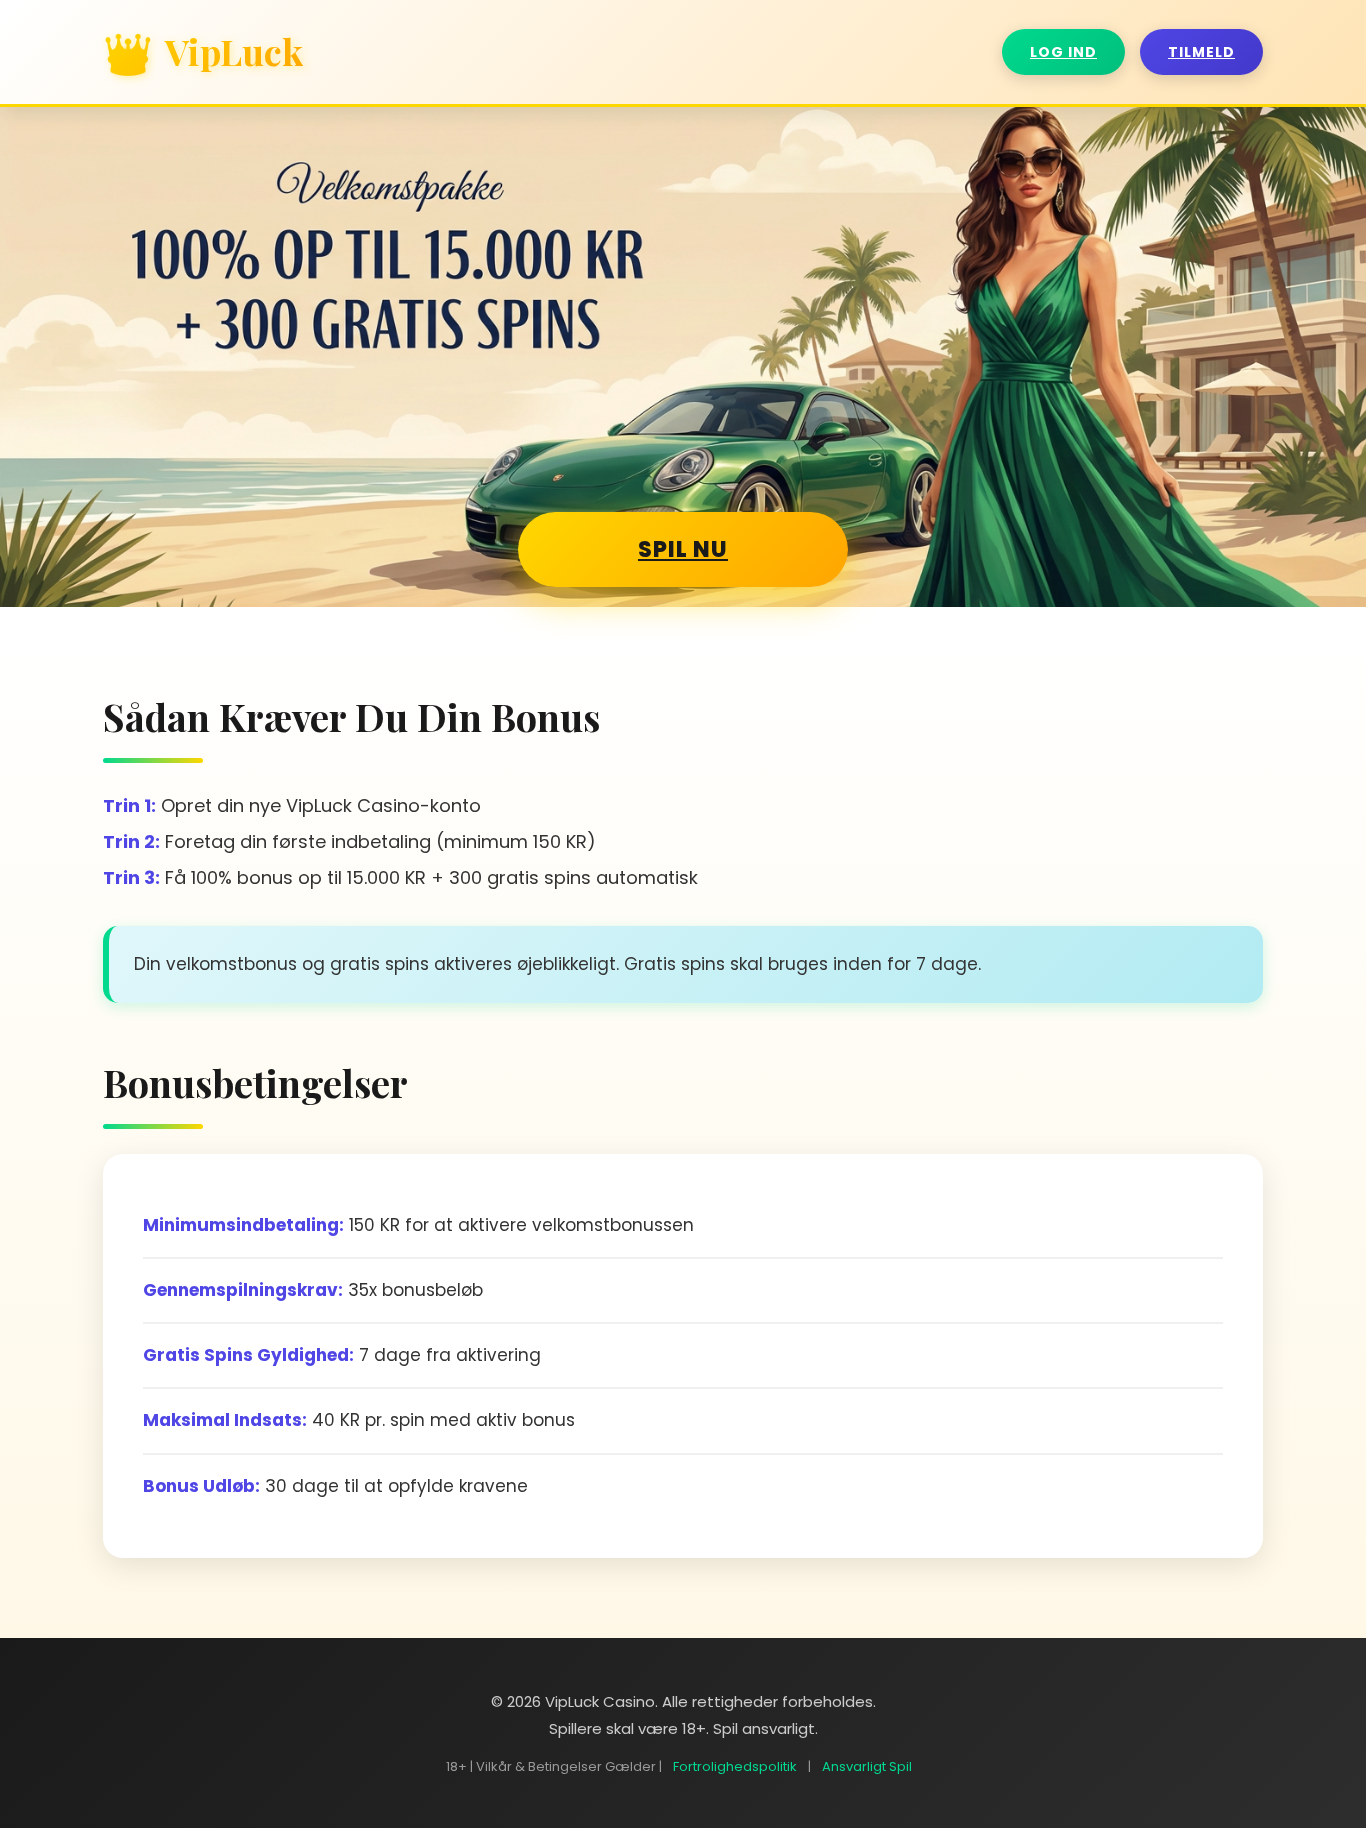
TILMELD (1201, 52)
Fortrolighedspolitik (735, 1766)
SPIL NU (683, 549)
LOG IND (1063, 52)
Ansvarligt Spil (867, 1766)
